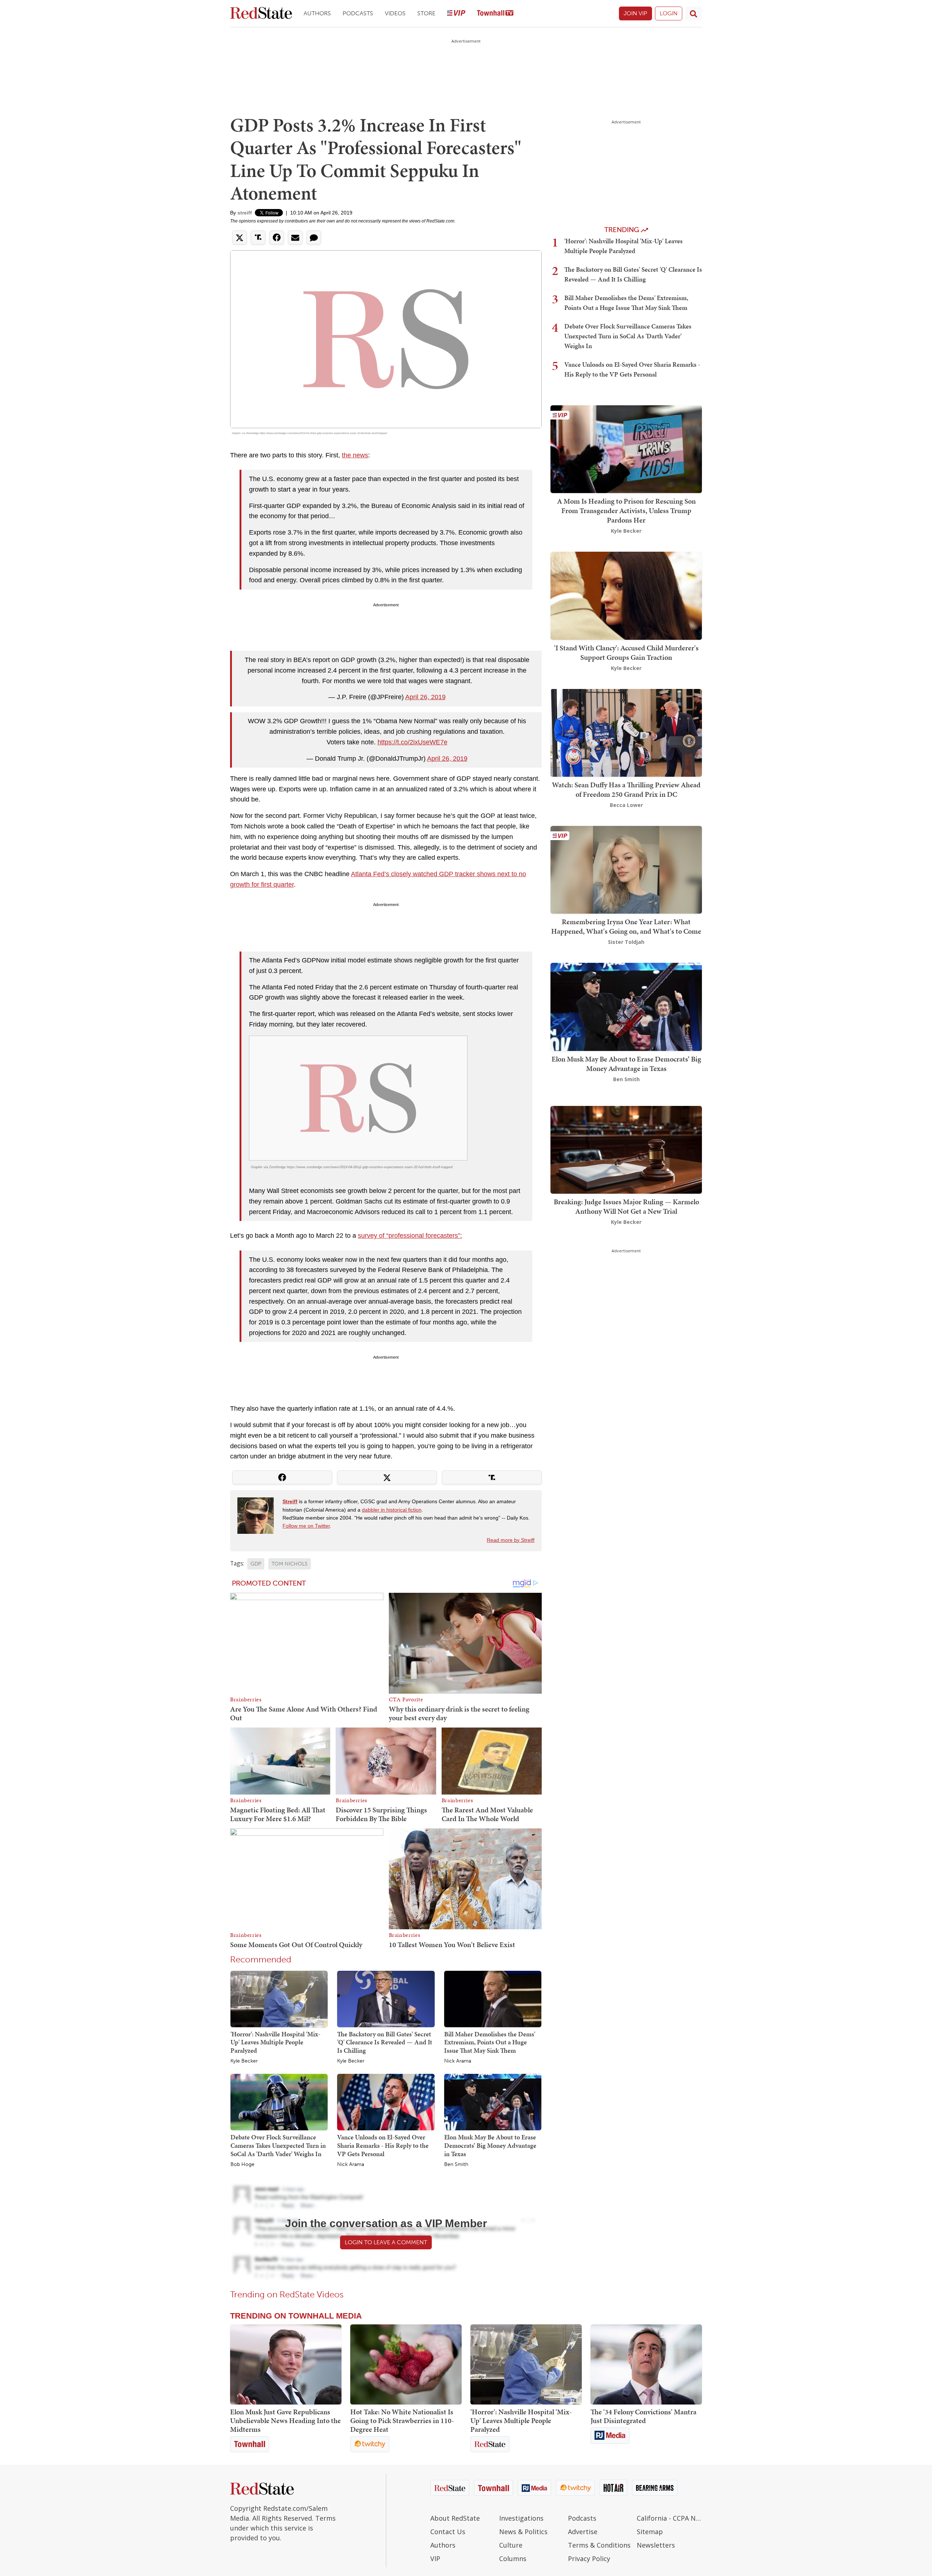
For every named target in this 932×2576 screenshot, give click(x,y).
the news (355, 455)
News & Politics (523, 2532)
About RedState (455, 2518)
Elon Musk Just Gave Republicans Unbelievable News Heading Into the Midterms (285, 2421)
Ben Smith (456, 2165)
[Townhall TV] (495, 14)
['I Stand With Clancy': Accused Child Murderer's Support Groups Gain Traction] (626, 595)
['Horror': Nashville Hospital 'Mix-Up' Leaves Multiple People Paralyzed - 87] (526, 2364)
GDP (256, 1564)
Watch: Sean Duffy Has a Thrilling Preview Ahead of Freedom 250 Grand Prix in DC (626, 789)
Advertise (583, 2532)
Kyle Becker (244, 2061)
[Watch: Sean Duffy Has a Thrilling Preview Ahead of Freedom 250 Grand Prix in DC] (626, 732)
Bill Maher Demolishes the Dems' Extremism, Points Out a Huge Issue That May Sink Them (490, 2042)
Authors (317, 13)
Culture (511, 2545)
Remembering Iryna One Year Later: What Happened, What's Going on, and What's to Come (626, 926)
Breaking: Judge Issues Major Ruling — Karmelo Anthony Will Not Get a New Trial (626, 1206)
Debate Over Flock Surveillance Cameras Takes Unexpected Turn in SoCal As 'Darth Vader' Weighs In (278, 2145)
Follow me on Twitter (306, 1526)
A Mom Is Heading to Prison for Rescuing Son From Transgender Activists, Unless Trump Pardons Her (626, 511)
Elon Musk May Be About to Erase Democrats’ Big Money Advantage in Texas (490, 2145)
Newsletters (656, 2545)
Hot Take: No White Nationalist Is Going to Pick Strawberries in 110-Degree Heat (402, 2421)
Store (426, 13)
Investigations (521, 2518)
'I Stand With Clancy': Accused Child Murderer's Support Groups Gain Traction (626, 653)
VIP (435, 2559)
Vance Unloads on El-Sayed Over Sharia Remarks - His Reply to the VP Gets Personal (383, 2145)
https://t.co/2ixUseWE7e (412, 742)
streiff (245, 213)
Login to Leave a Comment (386, 2242)
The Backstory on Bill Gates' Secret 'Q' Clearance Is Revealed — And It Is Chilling (385, 2042)
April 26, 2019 (425, 697)
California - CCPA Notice (669, 2518)
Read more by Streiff (511, 1540)
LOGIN (669, 13)
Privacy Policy (589, 2559)
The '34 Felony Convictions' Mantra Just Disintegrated (643, 2416)
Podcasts (358, 13)
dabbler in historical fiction (392, 1510)
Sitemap (650, 2532)
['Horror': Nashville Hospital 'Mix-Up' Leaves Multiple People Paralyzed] (279, 1998)
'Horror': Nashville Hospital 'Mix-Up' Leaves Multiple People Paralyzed (275, 2042)
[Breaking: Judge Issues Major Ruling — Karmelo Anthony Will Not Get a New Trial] (626, 1149)
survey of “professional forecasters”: (410, 1236)
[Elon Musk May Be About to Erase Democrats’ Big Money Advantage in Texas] (493, 2102)
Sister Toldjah (626, 942)
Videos (395, 13)
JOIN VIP (635, 13)
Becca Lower (626, 805)
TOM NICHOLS (290, 1564)
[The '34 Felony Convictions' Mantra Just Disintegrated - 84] (646, 2364)
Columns (513, 2559)
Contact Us (448, 2532)
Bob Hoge (242, 2165)
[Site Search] (694, 13)
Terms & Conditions (599, 2545)
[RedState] (261, 14)
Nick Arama (458, 2061)
